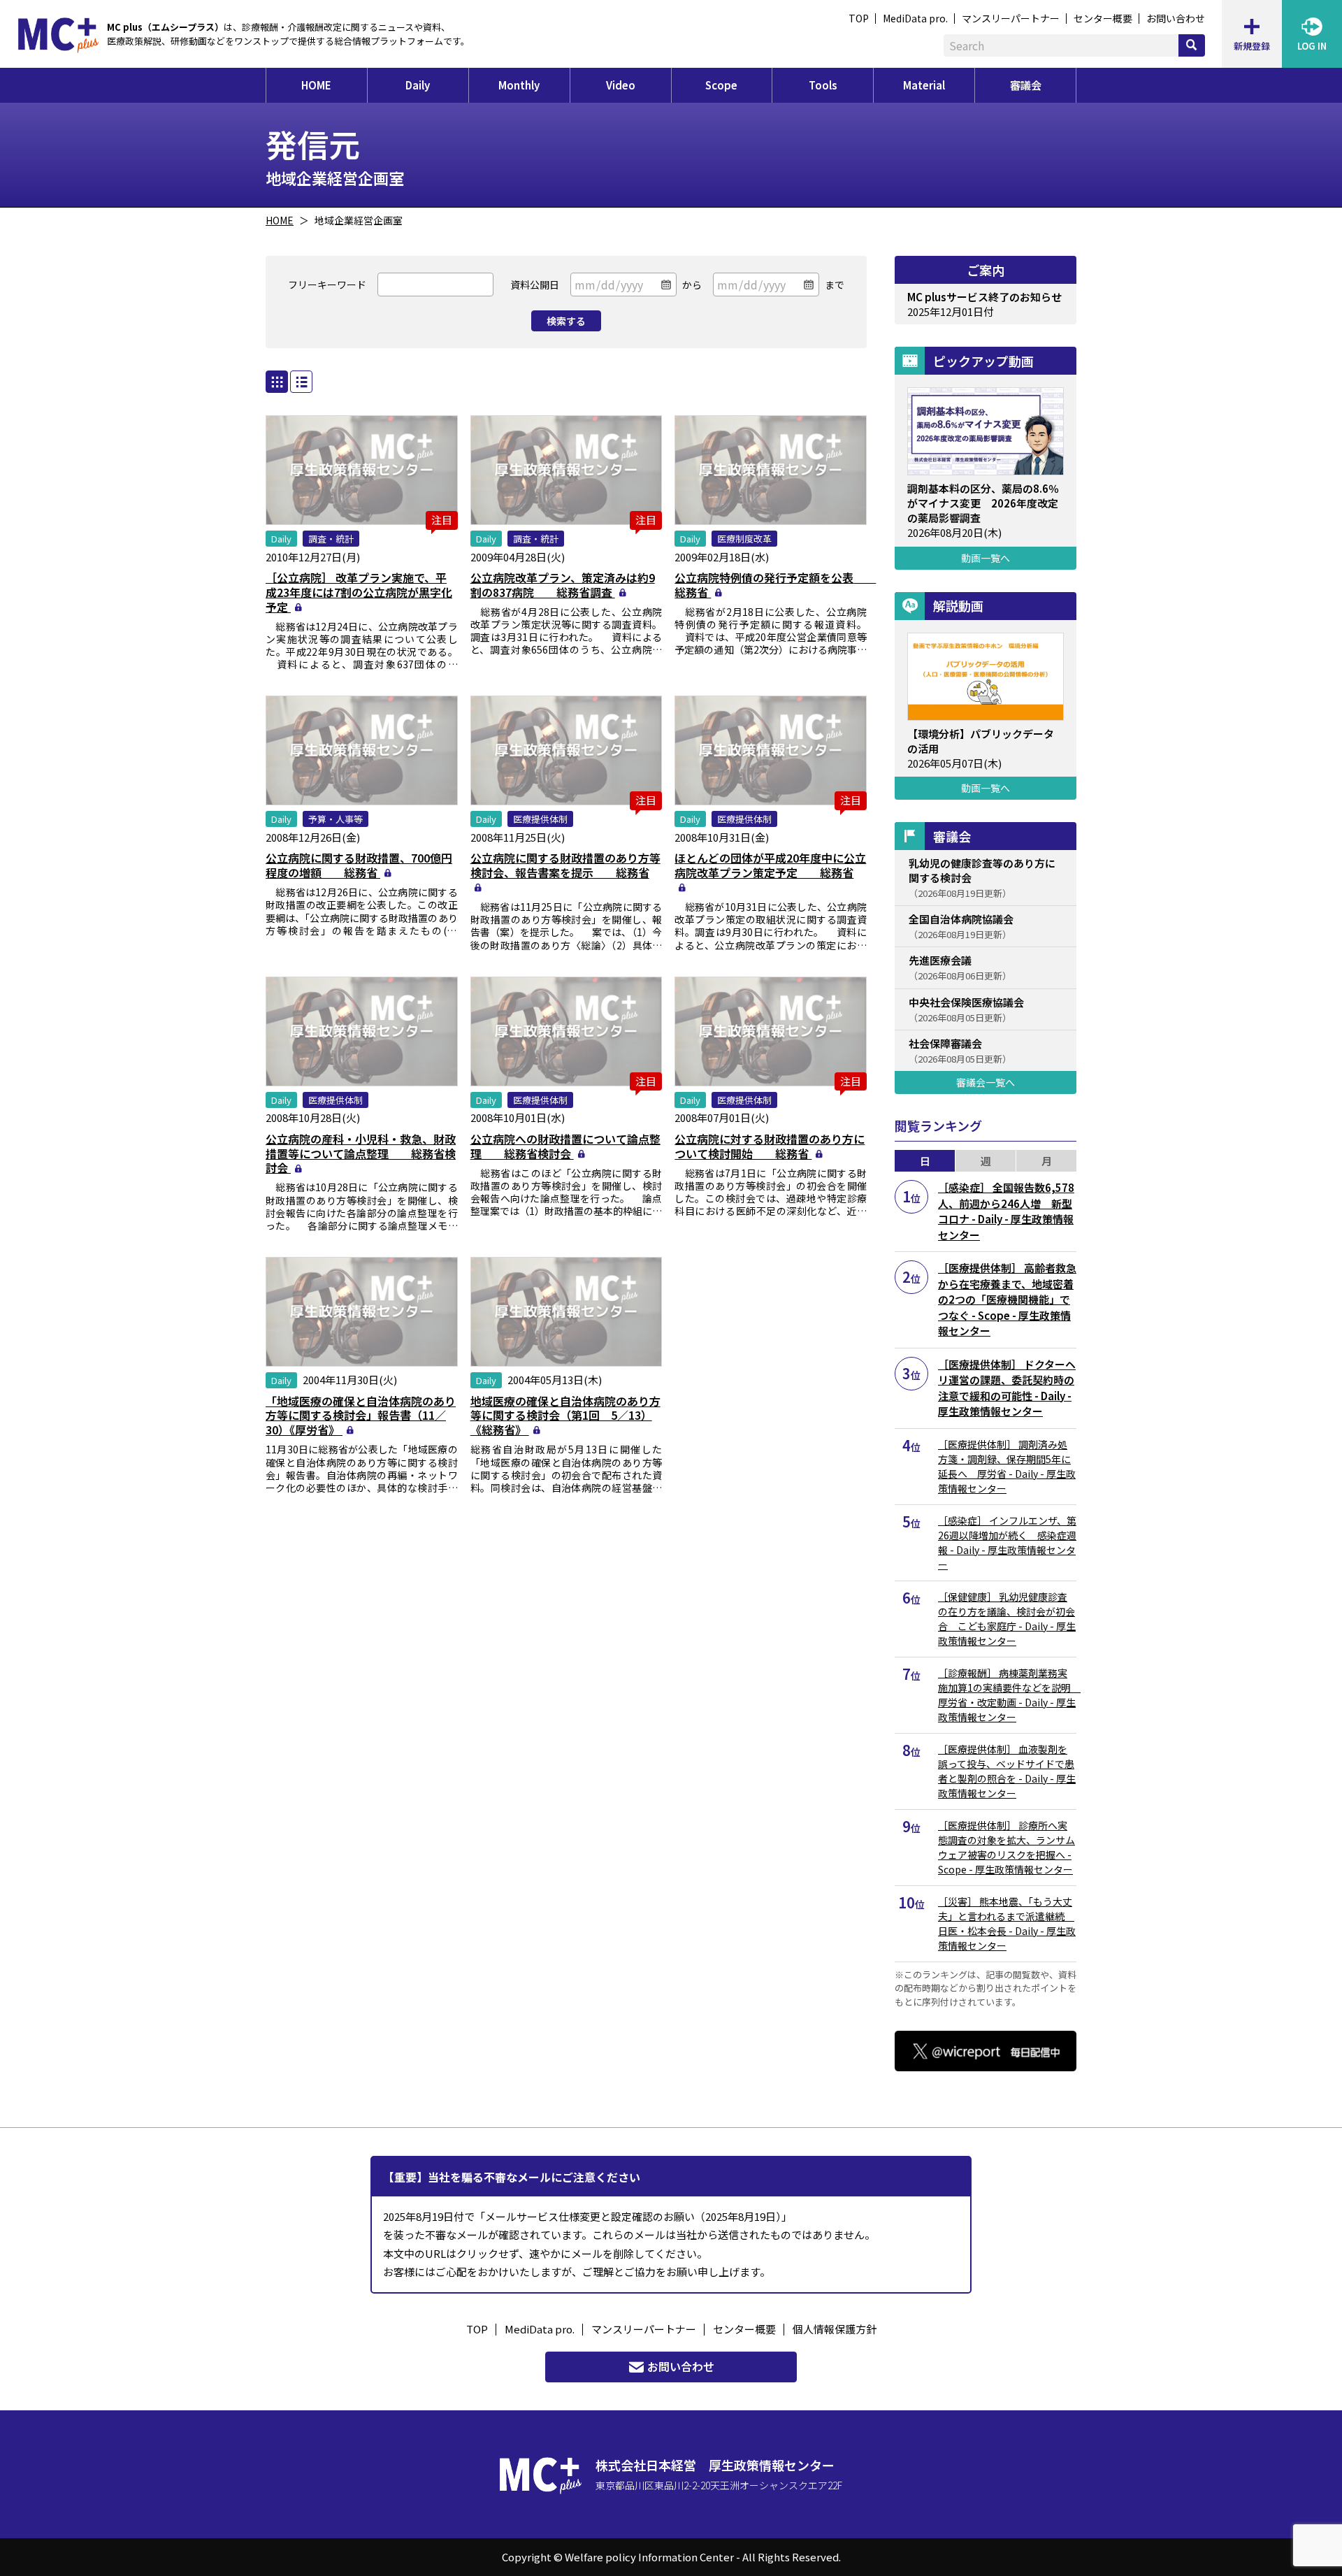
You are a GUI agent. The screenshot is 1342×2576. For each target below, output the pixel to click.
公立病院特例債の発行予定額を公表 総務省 (775, 585)
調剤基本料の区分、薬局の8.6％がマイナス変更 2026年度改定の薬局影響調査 (983, 503)
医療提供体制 (540, 819)
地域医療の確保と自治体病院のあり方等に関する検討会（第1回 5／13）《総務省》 (565, 1416)
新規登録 (1252, 46)
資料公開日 (535, 285)
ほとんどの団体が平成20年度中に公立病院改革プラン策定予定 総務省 (770, 865)
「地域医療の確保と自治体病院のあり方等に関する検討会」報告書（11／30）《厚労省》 (361, 1416)
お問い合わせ (1176, 18)
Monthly (519, 85)
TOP (859, 18)
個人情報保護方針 (835, 2329)
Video (621, 85)
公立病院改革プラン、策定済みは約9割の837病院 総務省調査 (563, 585)
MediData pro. (915, 18)
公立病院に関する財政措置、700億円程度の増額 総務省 (359, 865)
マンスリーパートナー (1011, 18)
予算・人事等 (335, 819)
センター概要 (1103, 18)
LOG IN (1312, 46)
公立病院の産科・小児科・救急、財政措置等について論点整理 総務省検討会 (361, 1153)
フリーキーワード (327, 285)
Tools (823, 85)
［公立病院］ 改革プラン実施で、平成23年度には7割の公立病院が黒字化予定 (359, 592)
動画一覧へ (986, 558)
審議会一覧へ (986, 1082)
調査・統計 (331, 539)
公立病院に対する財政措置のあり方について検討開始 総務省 (770, 1146)
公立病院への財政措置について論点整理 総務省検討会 (565, 1146)
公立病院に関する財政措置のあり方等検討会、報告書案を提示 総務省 (565, 865)
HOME (316, 85)
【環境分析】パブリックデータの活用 (981, 741)
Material (924, 85)
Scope (721, 85)
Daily (418, 85)
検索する (566, 321)
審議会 (1026, 85)
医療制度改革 (744, 539)
